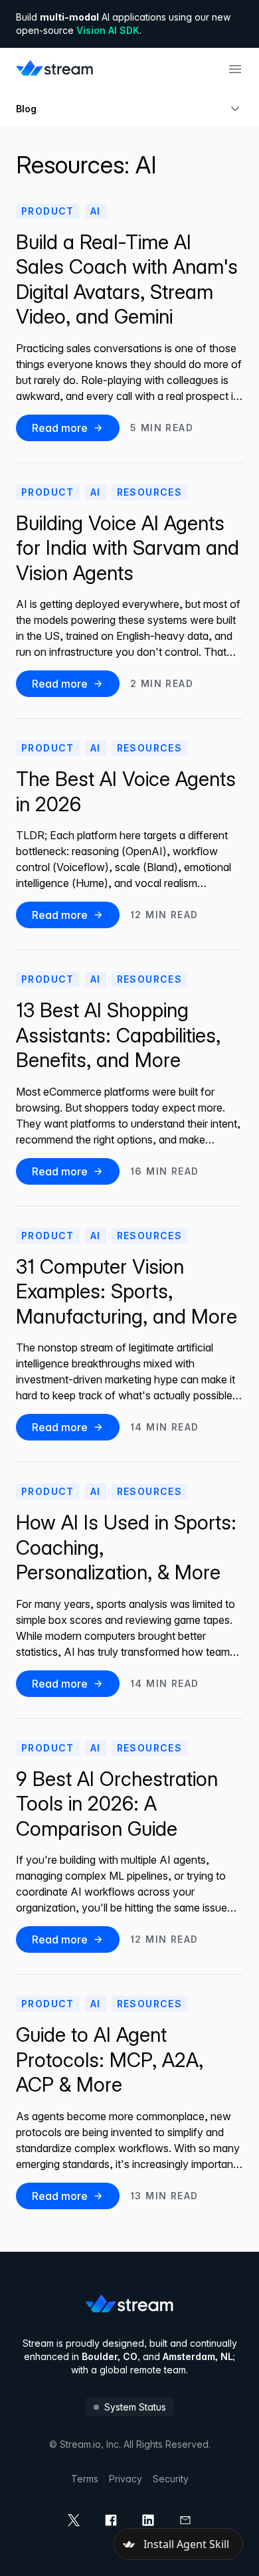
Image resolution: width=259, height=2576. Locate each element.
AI (96, 211)
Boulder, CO (110, 2356)
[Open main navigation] (235, 69)
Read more (60, 428)
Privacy (126, 2479)
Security (171, 2479)
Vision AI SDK (108, 30)
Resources (150, 492)
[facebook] (111, 2520)
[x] (74, 2520)
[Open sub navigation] (235, 109)
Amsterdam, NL (198, 2356)
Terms (85, 2479)
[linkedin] (148, 2520)
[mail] (185, 2520)
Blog (26, 109)
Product (48, 211)
